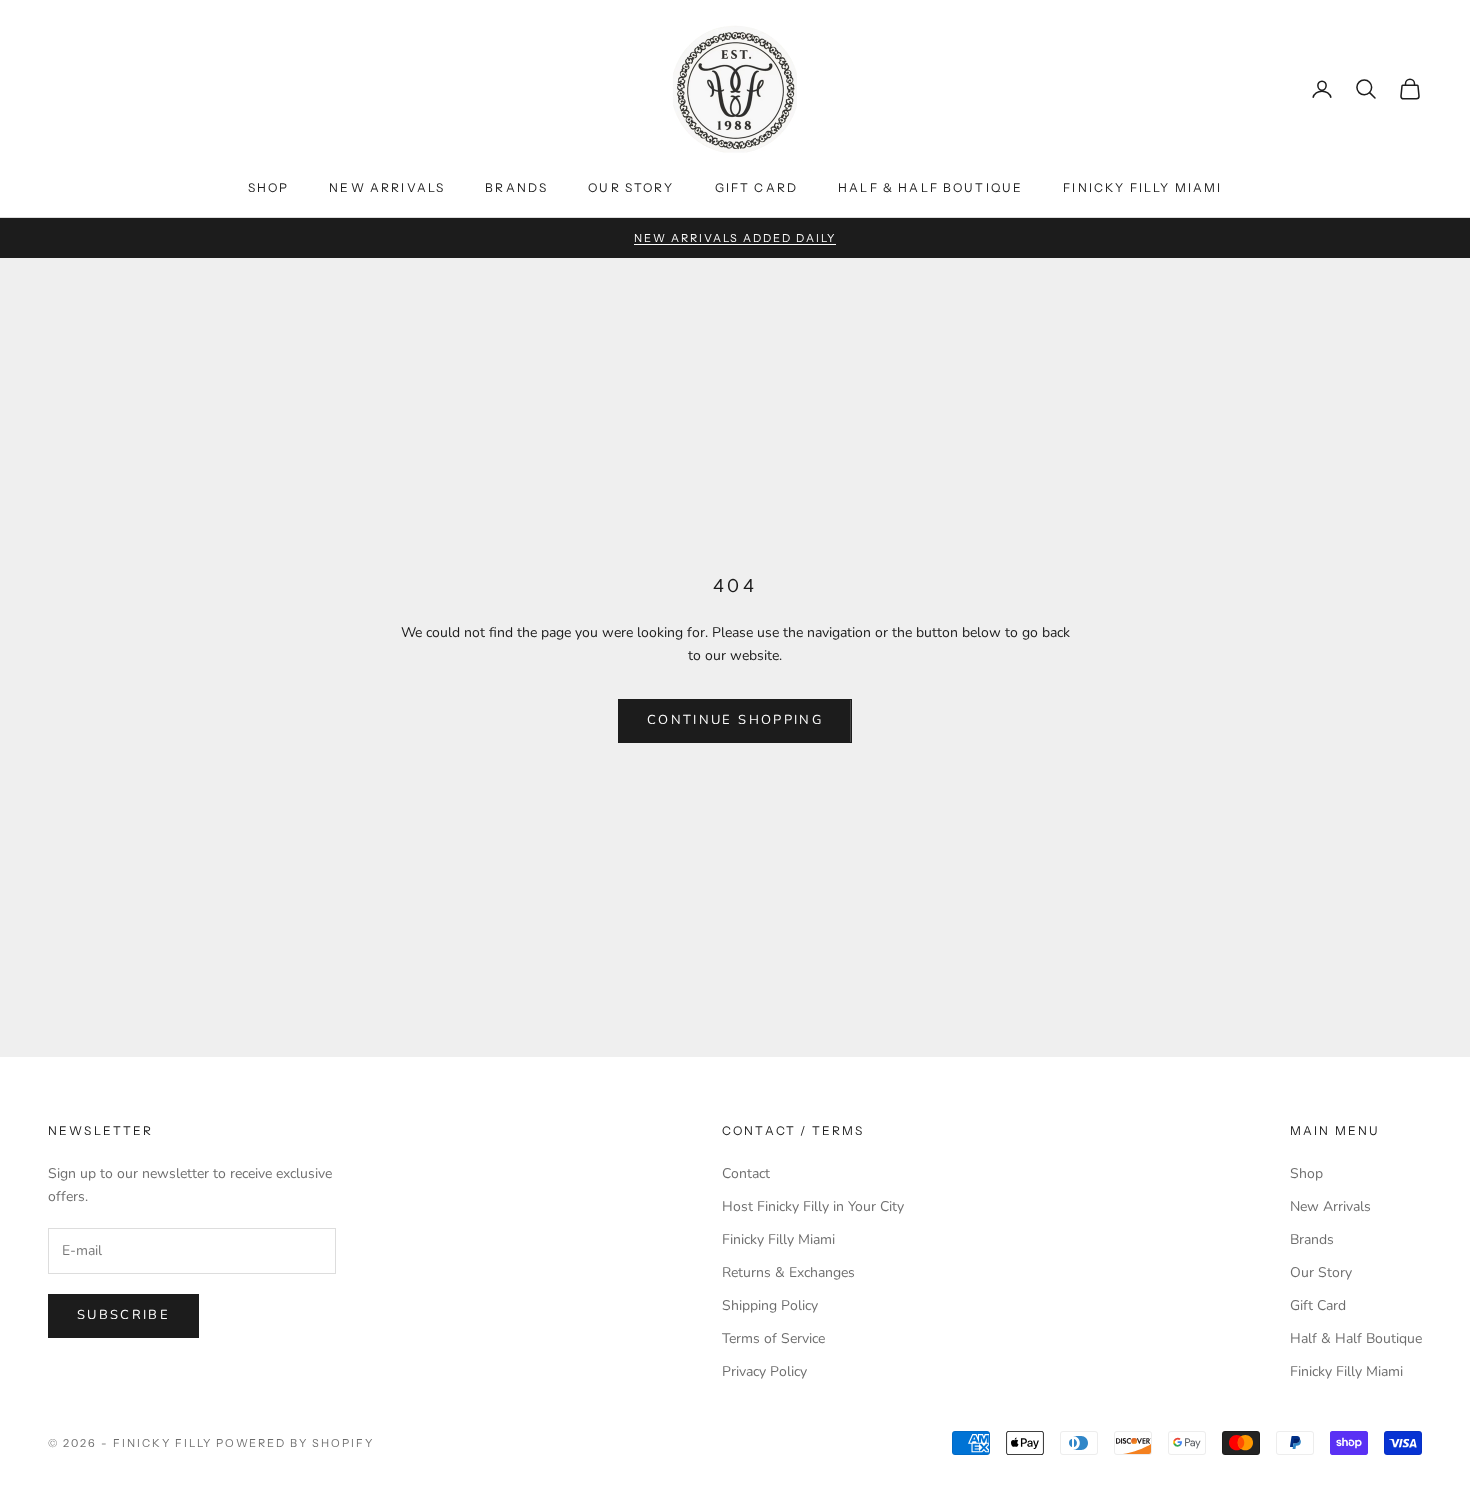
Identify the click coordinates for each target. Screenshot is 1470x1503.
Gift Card (756, 187)
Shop (269, 187)
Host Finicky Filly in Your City (813, 1206)
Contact (746, 1173)
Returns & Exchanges (788, 1272)
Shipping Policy (770, 1305)
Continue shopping (735, 720)
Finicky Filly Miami (1142, 187)
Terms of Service (773, 1338)
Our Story (631, 187)
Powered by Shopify (295, 1443)
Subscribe (123, 1315)
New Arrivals (387, 187)
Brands (516, 187)
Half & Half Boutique (930, 187)
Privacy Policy (764, 1371)
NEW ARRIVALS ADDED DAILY (735, 238)
